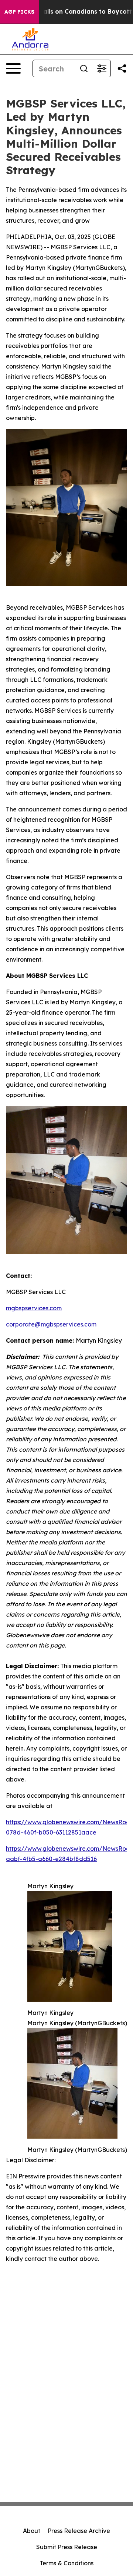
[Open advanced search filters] (102, 68)
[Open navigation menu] (13, 68)
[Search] (84, 68)
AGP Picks (19, 12)
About (32, 2531)
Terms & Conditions (66, 2563)
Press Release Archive (79, 2531)
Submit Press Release (67, 2547)
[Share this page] (122, 68)
